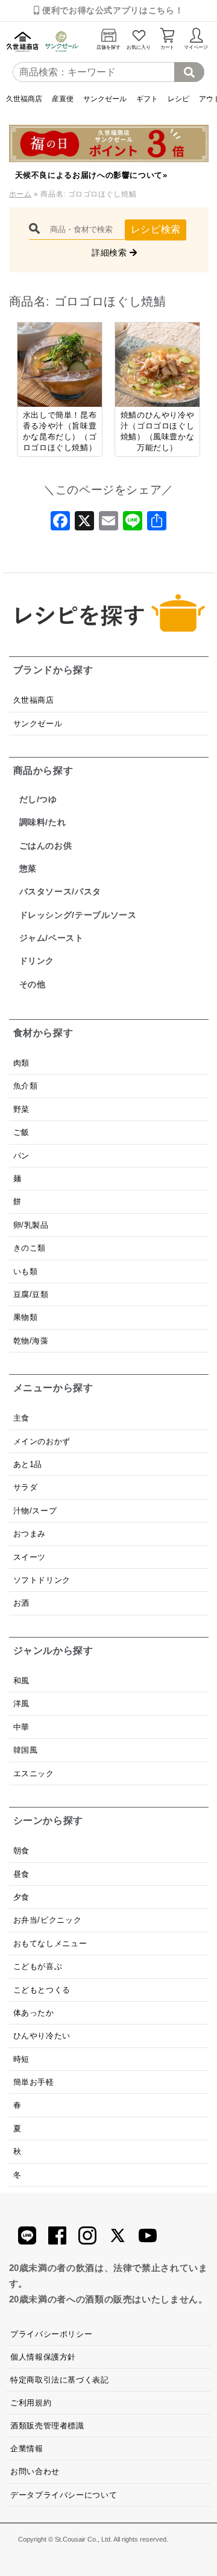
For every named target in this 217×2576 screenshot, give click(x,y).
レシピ (178, 99)
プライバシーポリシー (51, 2334)
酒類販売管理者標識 (47, 2426)
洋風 (21, 1704)
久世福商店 (24, 99)
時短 (21, 2059)
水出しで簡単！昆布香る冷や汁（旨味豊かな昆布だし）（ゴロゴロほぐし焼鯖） (60, 431)
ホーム (20, 194)
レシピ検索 (156, 229)
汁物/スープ (35, 1511)
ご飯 (21, 1132)
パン (21, 1156)
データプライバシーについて (64, 2495)
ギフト (147, 99)
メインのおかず (42, 1441)
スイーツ (30, 1557)
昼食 (21, 1874)
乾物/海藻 (31, 1341)
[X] (84, 524)
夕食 (21, 1897)
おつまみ (30, 1534)
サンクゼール (105, 99)
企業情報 (27, 2449)
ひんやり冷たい (42, 2036)
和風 (21, 1681)
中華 (21, 1727)
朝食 (21, 1851)
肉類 (21, 1063)
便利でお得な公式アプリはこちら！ (111, 10)
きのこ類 (30, 1248)
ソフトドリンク (42, 1580)
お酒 (21, 1603)
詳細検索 (111, 253)
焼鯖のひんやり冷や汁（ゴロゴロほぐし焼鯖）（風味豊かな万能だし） (158, 431)
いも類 (26, 1271)
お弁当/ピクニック (48, 1920)
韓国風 (26, 1750)
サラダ (26, 1487)
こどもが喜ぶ (38, 1966)
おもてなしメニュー (50, 1943)
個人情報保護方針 (43, 2357)
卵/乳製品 (31, 1225)
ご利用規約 (31, 2403)
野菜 (23, 1109)
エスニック (34, 1773)
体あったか (34, 2013)
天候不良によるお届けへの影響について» (91, 175)
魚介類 (26, 1086)
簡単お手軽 (34, 2082)
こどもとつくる (42, 1990)
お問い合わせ (35, 2471)
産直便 (63, 99)
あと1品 (28, 1464)
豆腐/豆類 (31, 1294)
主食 (21, 1418)
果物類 (26, 1317)
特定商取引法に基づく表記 (60, 2380)
